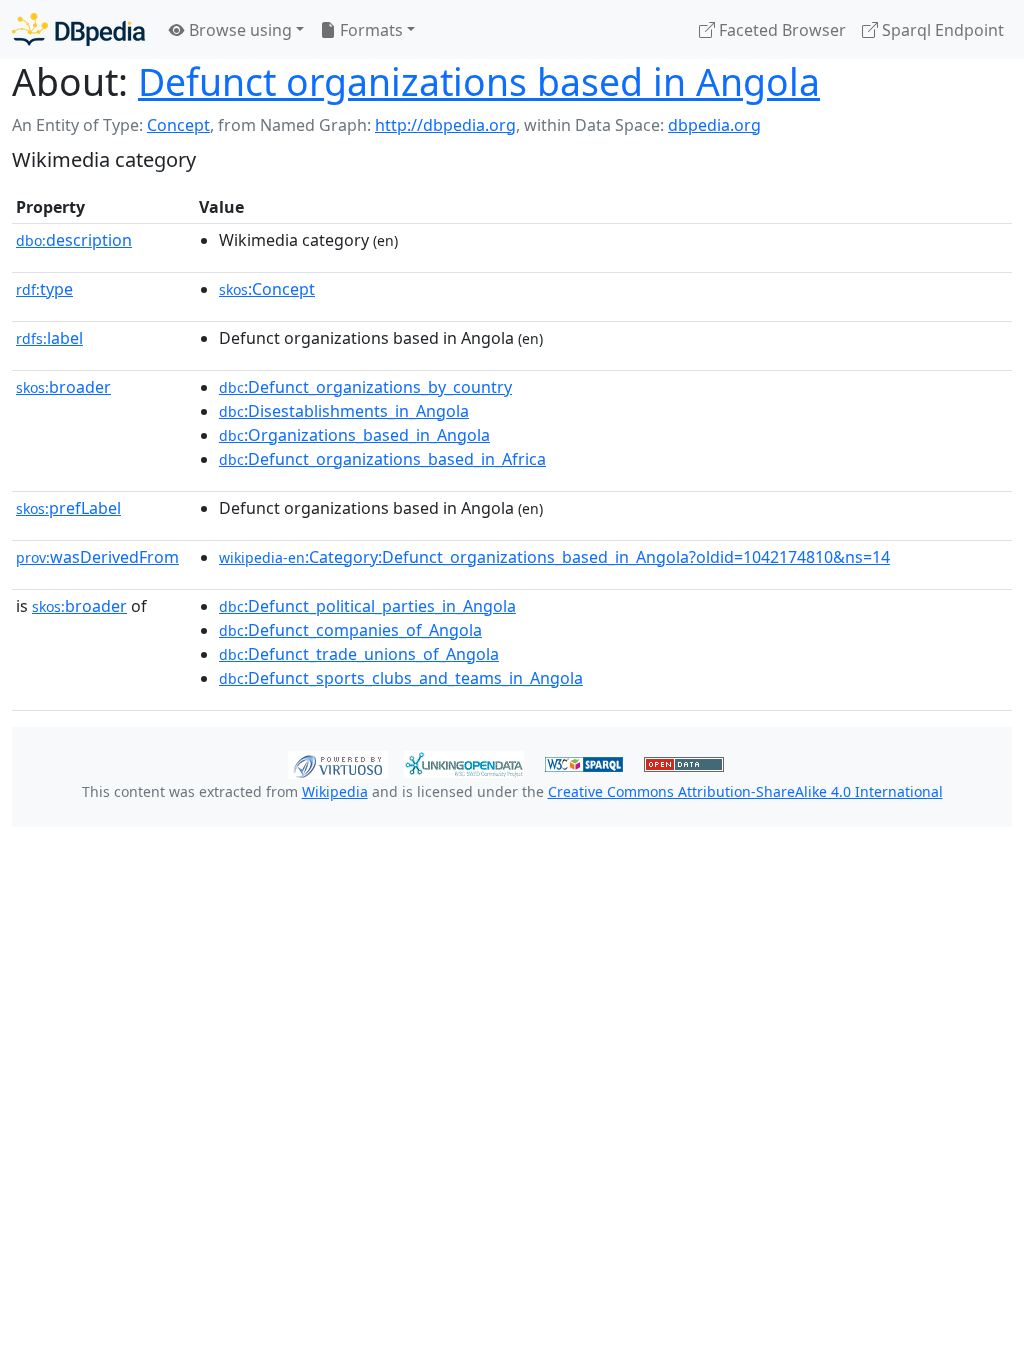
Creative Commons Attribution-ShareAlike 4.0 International (745, 791)
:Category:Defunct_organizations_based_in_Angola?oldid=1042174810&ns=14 (554, 557)
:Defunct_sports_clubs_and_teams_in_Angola (401, 678)
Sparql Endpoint (941, 30)
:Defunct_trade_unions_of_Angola (359, 654)
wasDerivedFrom (97, 557)
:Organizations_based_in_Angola (354, 435)
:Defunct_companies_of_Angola (350, 630)
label (49, 338)
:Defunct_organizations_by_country (365, 387)
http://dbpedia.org (445, 125)
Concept (178, 125)
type (44, 289)
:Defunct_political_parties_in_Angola (367, 606)
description (74, 240)
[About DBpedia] (78, 29)
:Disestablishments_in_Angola (344, 411)
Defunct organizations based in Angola (479, 81)
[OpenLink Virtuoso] (338, 763)
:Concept (267, 289)
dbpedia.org (714, 125)
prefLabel (68, 508)
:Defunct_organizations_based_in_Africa (382, 459)
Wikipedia (335, 791)
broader (63, 387)
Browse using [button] (238, 30)
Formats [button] (369, 30)
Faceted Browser (780, 30)
